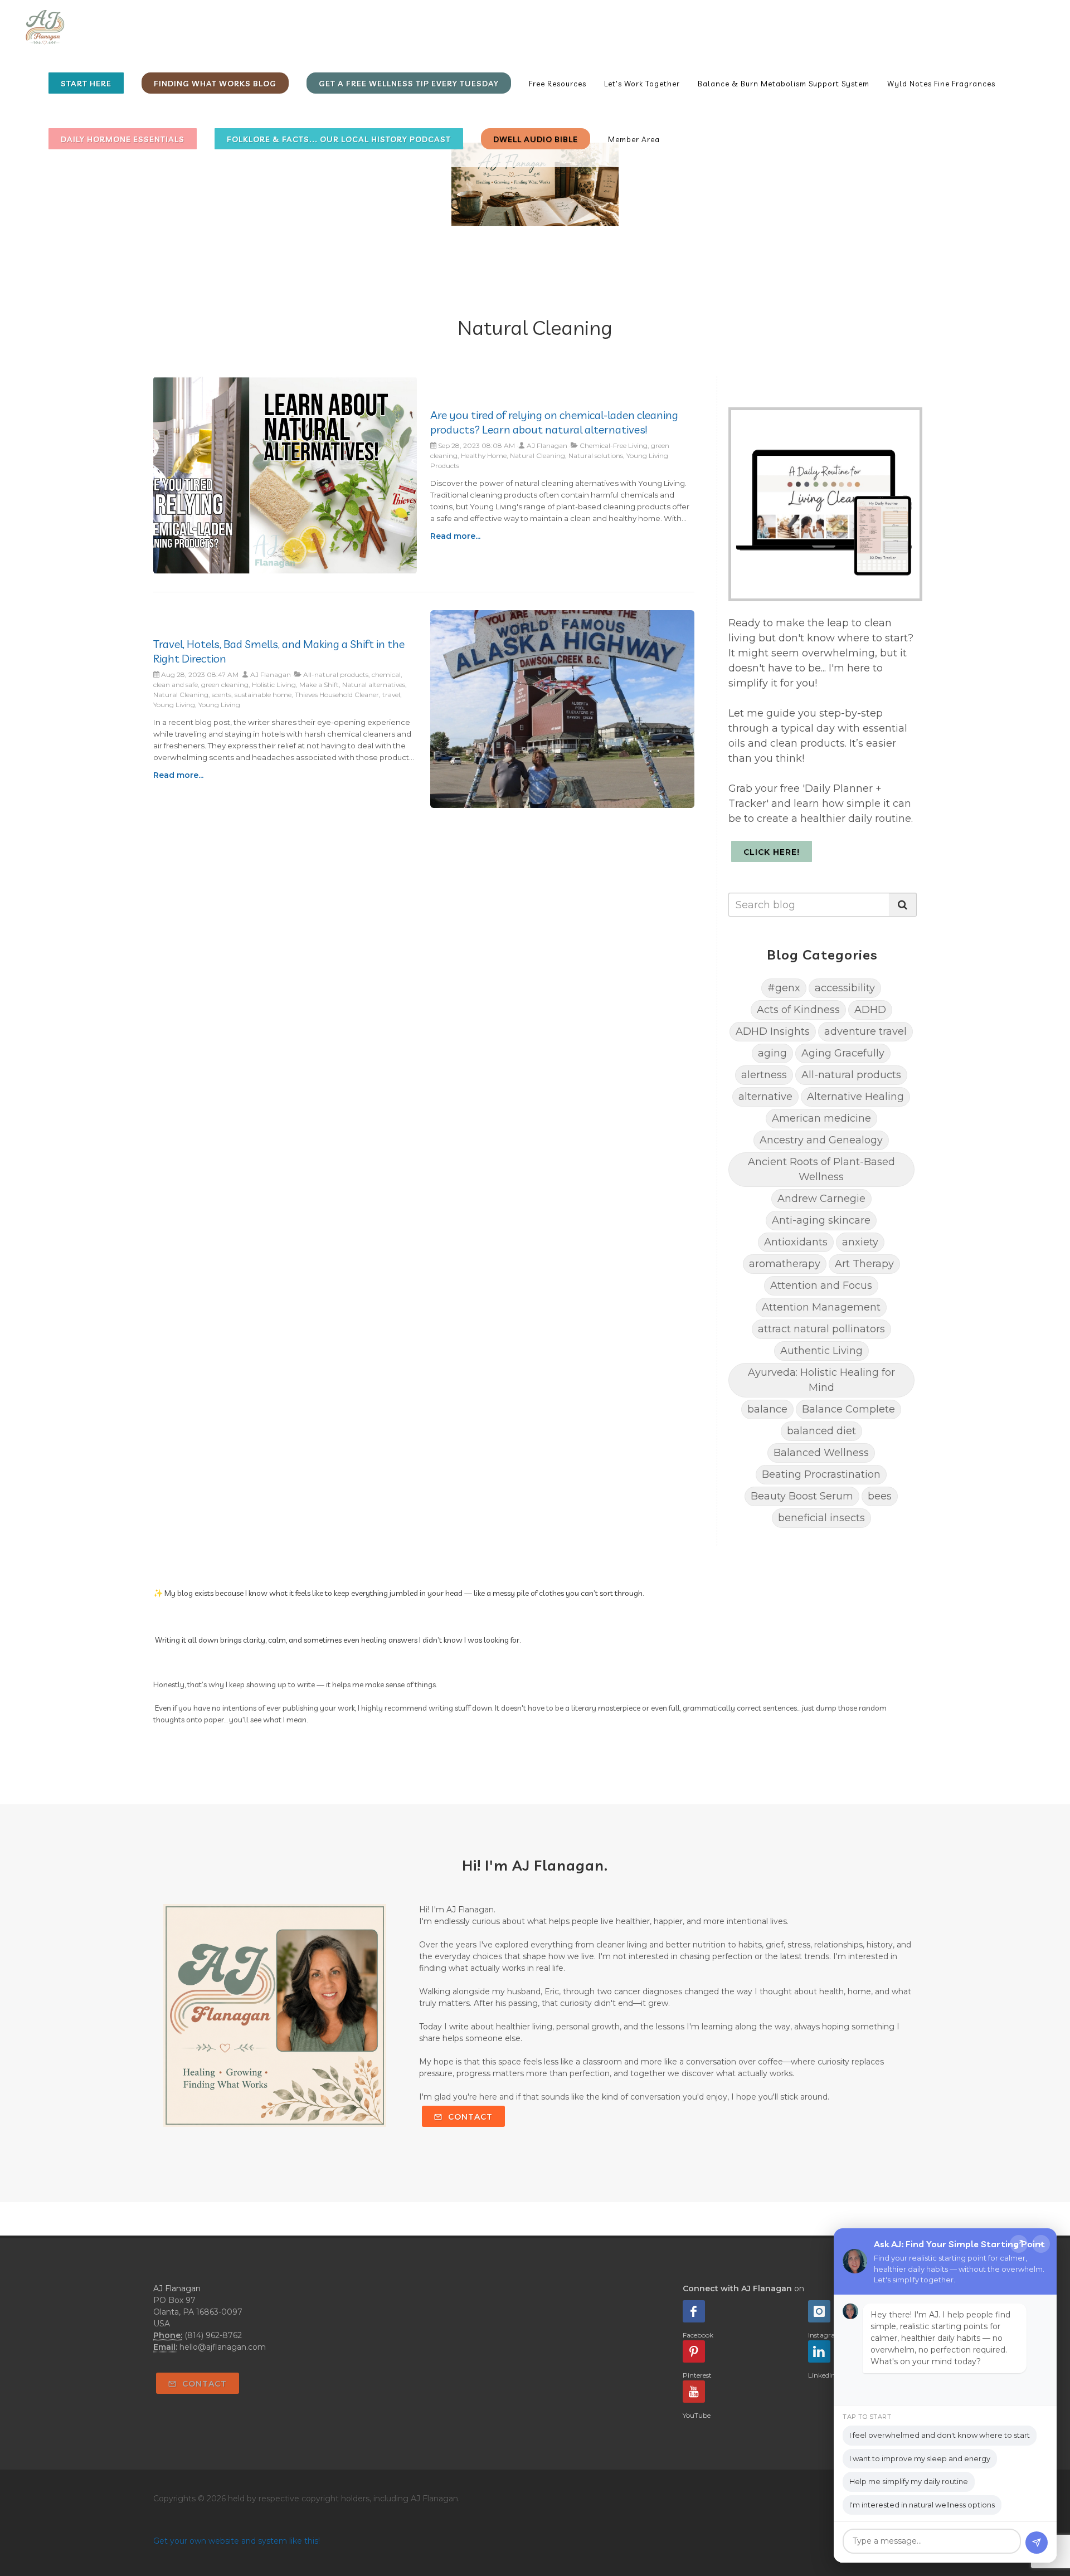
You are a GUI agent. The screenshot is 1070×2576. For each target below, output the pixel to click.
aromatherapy (785, 1264)
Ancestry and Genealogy (821, 1140)
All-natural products (851, 1075)
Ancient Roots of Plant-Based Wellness (821, 1169)
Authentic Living (821, 1351)
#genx (784, 988)
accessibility (845, 988)
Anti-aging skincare (821, 1220)
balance (767, 1409)
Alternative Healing (855, 1097)
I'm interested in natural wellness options (922, 2505)
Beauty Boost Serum (802, 1496)
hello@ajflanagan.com (223, 2347)
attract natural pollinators (821, 1329)
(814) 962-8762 (213, 2335)
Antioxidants (796, 1242)
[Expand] (1019, 2244)
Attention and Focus (821, 1285)
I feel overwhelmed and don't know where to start (940, 2435)
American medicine (821, 1118)
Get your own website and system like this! (237, 2541)
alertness (764, 1075)
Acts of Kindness (798, 1010)
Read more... (455, 536)
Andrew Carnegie (821, 1199)
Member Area (634, 139)
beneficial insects (821, 1518)
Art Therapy (864, 1264)
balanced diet (821, 1431)
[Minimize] (1041, 2244)
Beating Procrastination (821, 1474)
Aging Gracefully (843, 1053)
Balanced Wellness (821, 1453)
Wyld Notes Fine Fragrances (941, 84)
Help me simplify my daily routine (909, 2481)
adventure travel (865, 1031)
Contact (469, 2117)
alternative (765, 1097)
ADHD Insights (773, 1031)
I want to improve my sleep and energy (920, 2458)
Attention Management (821, 1307)
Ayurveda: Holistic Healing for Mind (821, 1380)
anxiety (860, 1242)
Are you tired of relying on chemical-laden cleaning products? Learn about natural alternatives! (554, 422)
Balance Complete (848, 1409)
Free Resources (558, 84)
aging (772, 1053)
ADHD (870, 1010)
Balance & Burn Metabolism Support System (784, 84)
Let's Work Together (642, 84)
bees (880, 1496)
